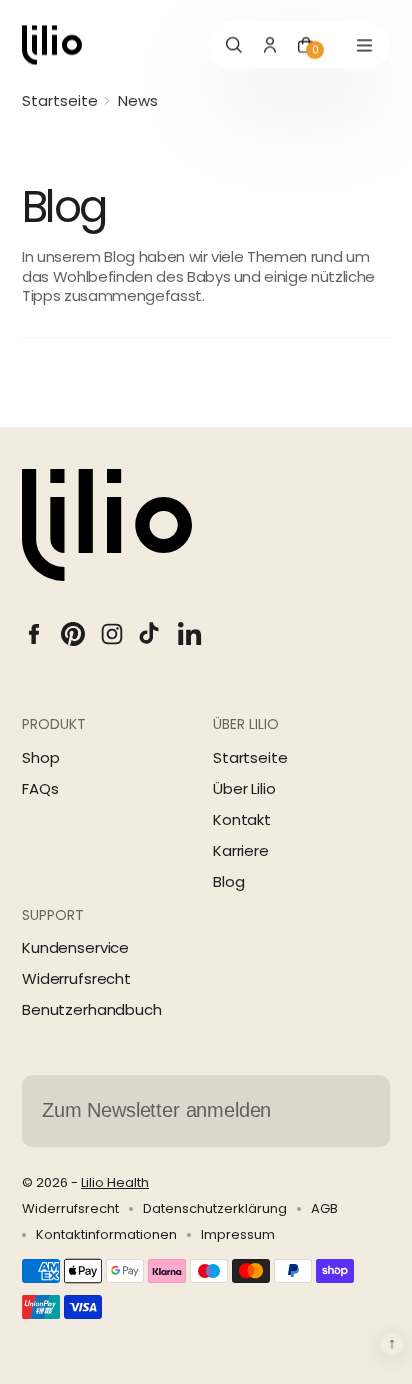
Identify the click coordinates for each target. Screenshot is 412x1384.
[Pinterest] (73, 634)
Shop (40, 757)
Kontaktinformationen (106, 1235)
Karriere (241, 850)
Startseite (60, 100)
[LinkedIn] (190, 634)
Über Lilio (244, 788)
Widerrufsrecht (76, 978)
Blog (228, 881)
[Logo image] (52, 45)
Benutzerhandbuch (92, 1009)
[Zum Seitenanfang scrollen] (392, 1344)
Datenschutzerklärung (215, 1209)
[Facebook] (34, 634)
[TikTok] (151, 634)
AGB (324, 1209)
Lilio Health (115, 1182)
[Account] (270, 45)
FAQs (40, 788)
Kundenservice (75, 947)
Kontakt (242, 819)
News (138, 100)
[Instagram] (112, 634)
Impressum (238, 1235)
